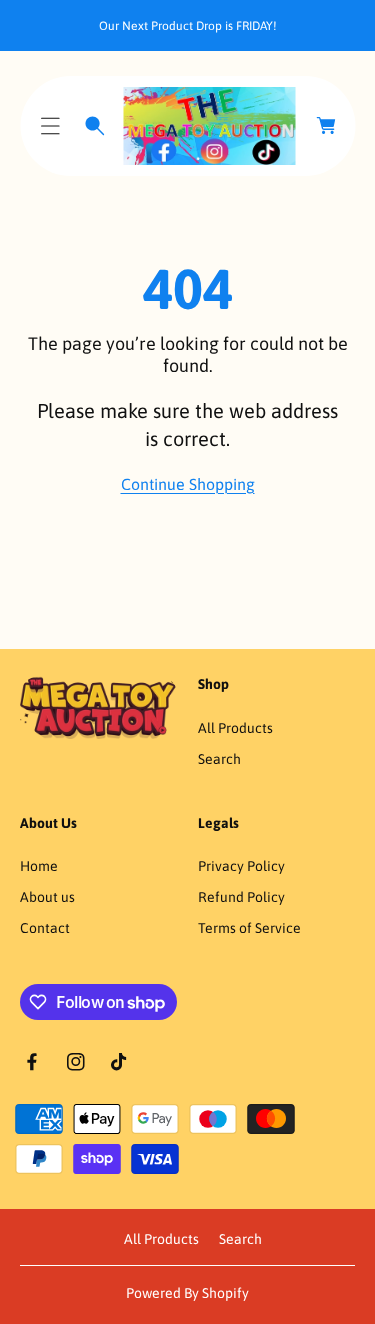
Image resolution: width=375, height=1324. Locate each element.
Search (219, 759)
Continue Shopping (188, 484)
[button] (50, 126)
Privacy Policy (241, 866)
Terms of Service (249, 928)
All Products (235, 728)
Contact (45, 928)
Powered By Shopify (187, 1293)
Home (39, 866)
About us (47, 897)
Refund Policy (241, 897)
